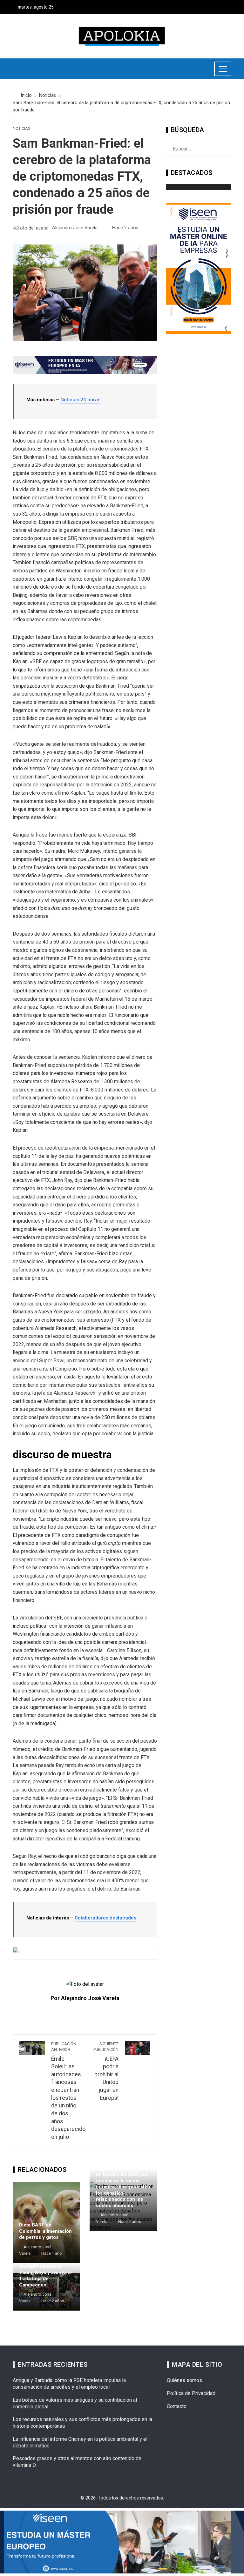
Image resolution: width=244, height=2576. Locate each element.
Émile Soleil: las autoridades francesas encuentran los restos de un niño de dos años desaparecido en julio (68, 2091)
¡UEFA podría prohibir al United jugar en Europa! (106, 2071)
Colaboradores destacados (105, 1918)
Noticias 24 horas (80, 400)
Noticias (21, 129)
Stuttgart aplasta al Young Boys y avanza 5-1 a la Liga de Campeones (46, 2276)
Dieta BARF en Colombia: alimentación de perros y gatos (45, 2231)
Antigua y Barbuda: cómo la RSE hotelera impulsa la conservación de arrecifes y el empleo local (69, 2384)
